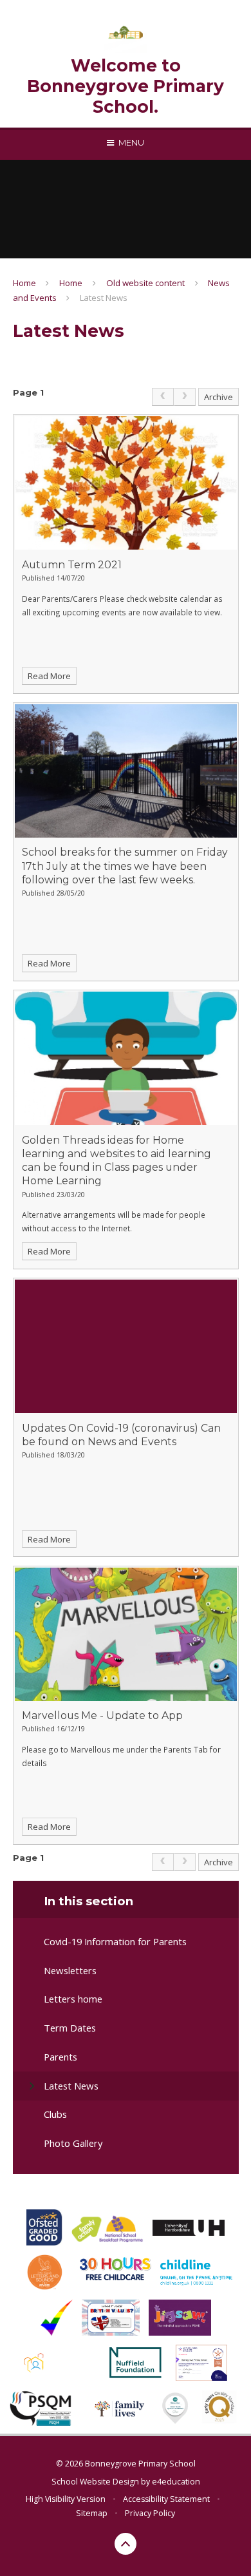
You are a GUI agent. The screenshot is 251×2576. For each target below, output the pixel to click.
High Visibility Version (66, 2499)
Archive (218, 397)
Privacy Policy (150, 2513)
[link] (163, 397)
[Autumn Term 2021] (126, 483)
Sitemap (92, 2513)
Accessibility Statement (166, 2499)
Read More (49, 676)
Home (24, 283)
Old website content (145, 283)
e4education (176, 2482)
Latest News (104, 298)
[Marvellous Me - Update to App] (126, 1634)
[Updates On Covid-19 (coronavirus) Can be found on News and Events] (126, 1346)
